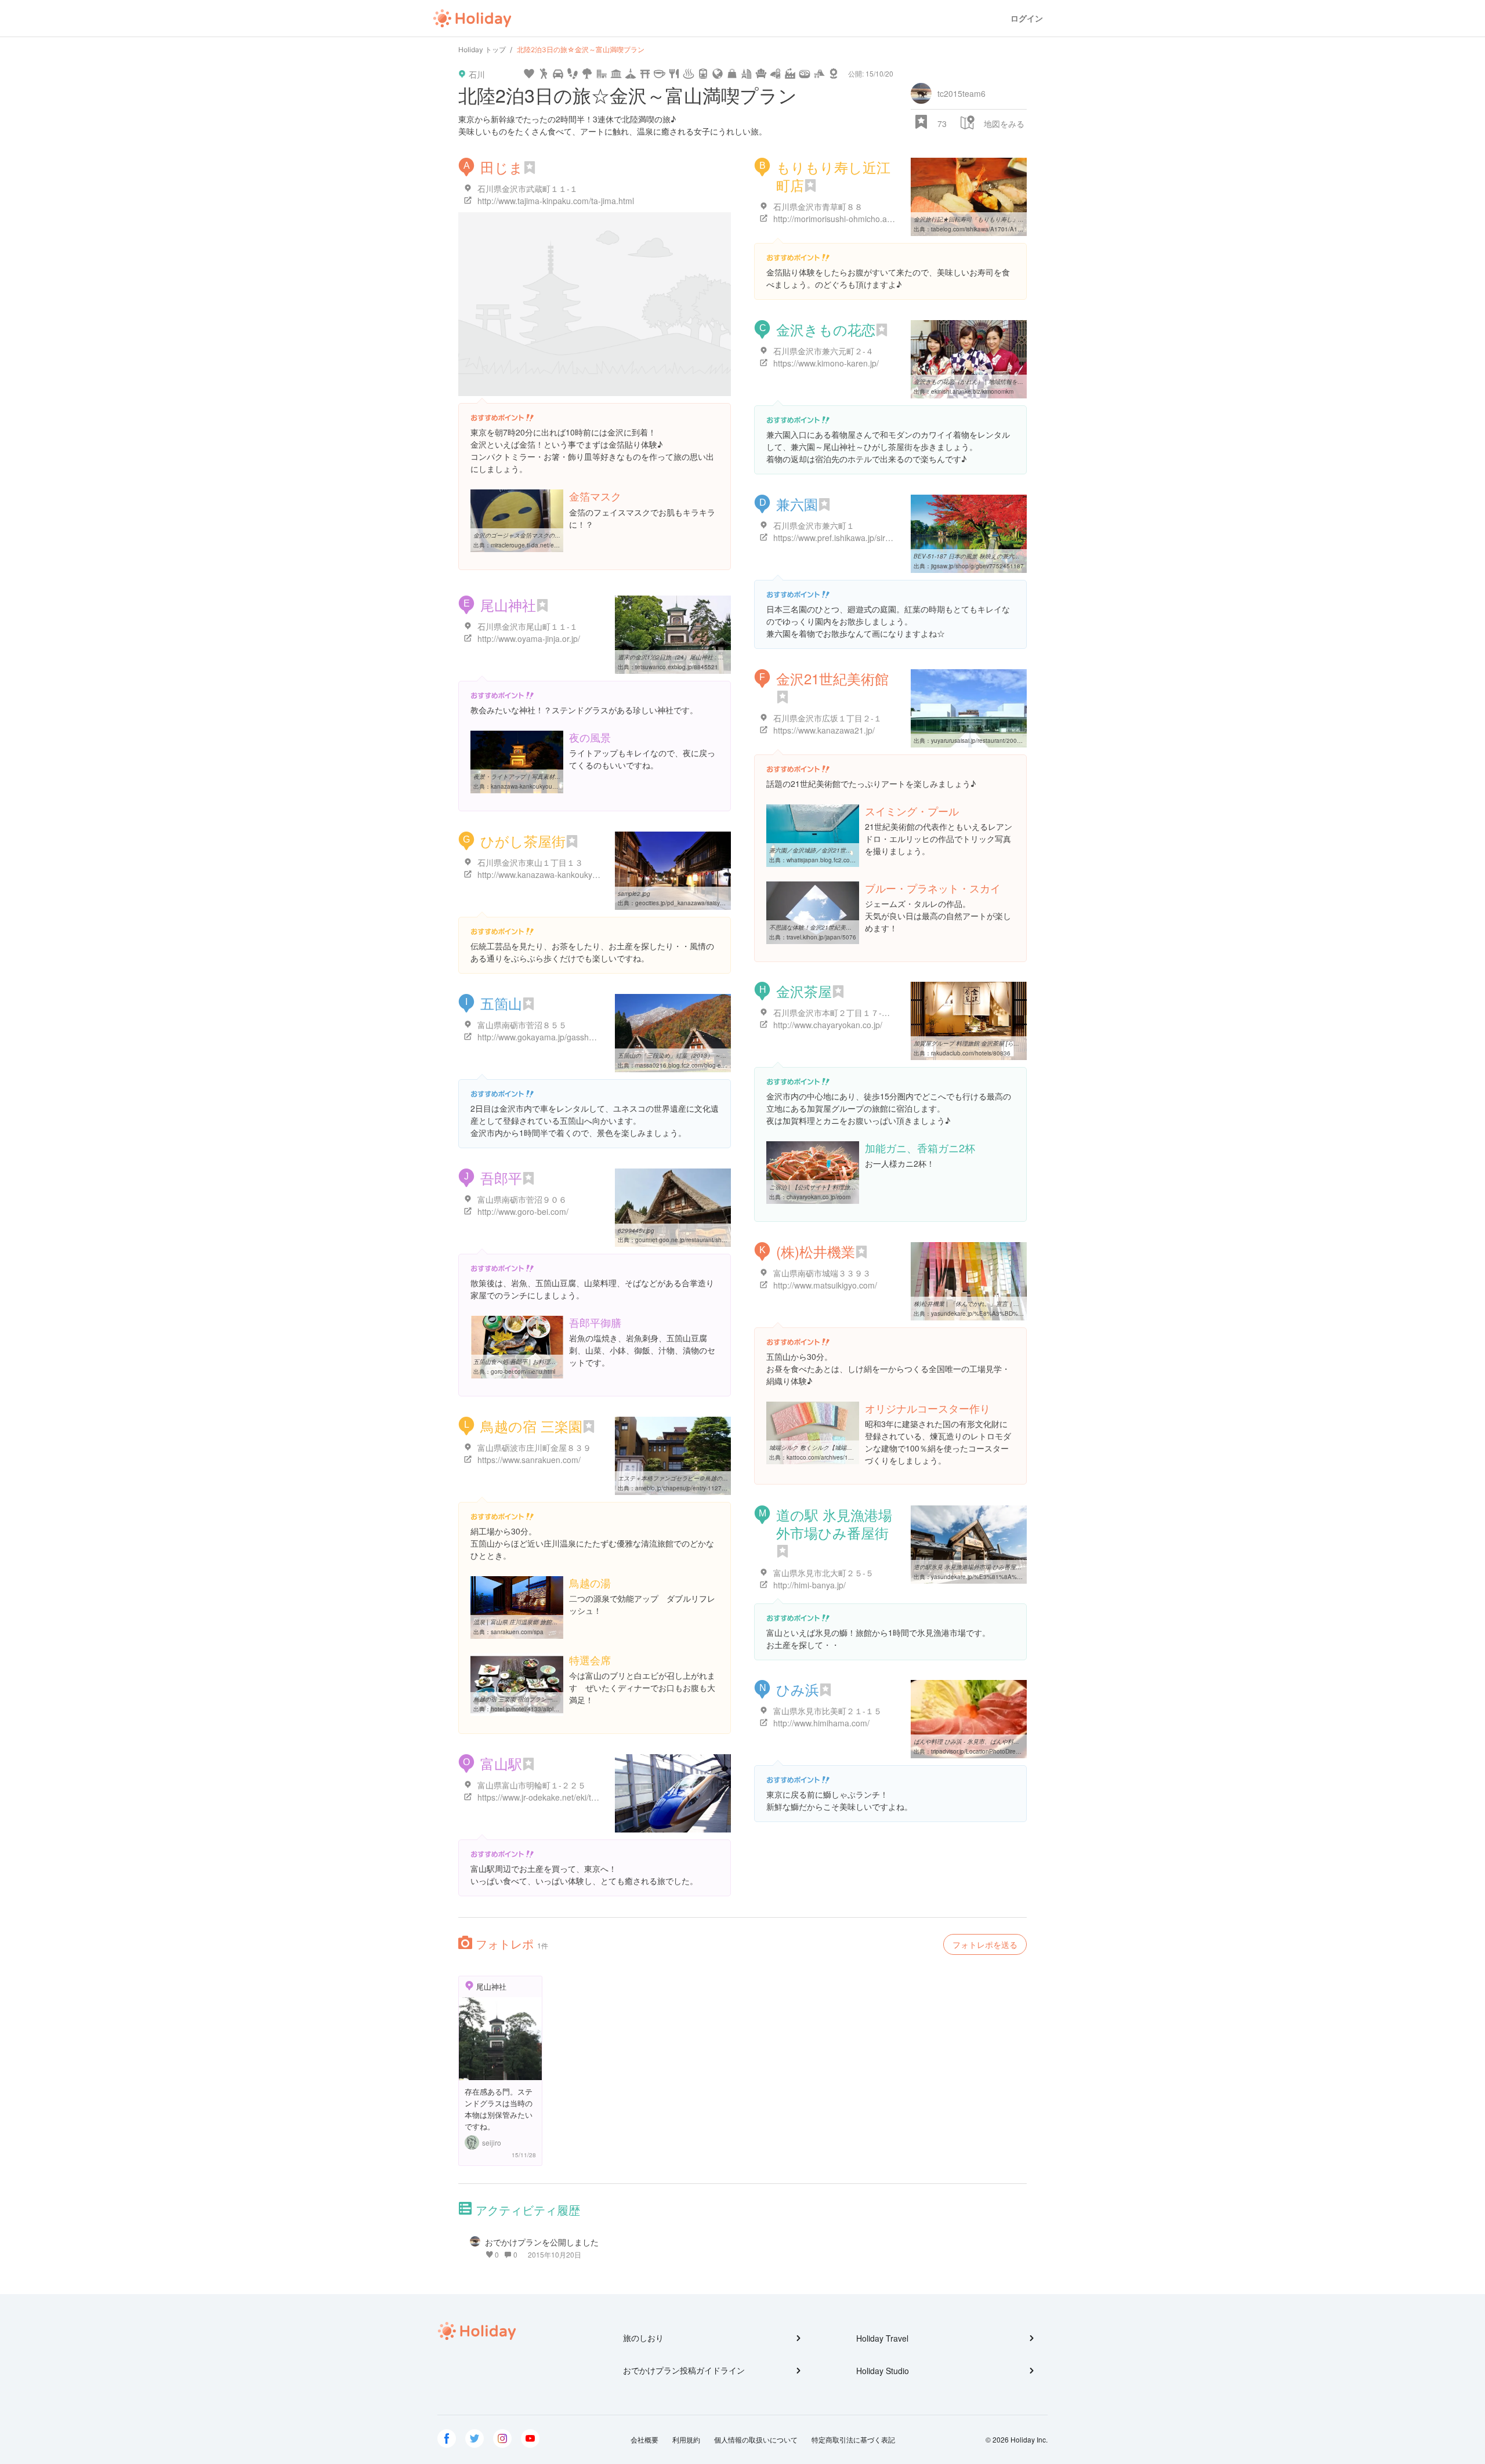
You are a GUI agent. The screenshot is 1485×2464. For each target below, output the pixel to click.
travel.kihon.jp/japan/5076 (821, 937)
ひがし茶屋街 (523, 841)
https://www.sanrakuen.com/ (529, 1460)
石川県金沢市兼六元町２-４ (823, 351)
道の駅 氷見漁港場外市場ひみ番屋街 (834, 1523)
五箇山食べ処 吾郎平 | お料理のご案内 (523, 1362)
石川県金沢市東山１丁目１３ (530, 862)
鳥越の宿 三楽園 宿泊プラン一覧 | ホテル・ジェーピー (544, 1699)
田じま (502, 167)
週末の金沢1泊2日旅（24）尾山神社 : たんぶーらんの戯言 (694, 657)
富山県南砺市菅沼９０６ (522, 1199)
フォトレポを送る (985, 1944)
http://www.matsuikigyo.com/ (825, 1285)
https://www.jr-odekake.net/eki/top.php (547, 1797)
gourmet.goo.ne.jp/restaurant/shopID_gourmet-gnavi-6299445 (719, 1240)
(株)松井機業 (816, 1251)
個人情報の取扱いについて (756, 2439)
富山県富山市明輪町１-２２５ (532, 1785)
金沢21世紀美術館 (832, 678)
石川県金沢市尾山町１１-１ (528, 626)
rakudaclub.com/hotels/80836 (971, 1053)
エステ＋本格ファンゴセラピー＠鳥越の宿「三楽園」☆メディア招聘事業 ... (717, 1478)
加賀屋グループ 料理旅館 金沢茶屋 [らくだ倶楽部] (979, 1043)
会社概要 (644, 2439)
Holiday (472, 19)
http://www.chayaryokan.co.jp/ (828, 1025)
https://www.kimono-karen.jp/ (826, 363)
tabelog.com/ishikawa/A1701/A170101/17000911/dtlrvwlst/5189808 (1022, 229)
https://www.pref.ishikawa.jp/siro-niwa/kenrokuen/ (863, 538)
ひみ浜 (798, 1689)
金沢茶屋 (804, 991)
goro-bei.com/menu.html (523, 1371)
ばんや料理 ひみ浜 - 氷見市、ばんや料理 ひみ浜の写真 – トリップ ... (1003, 1741)
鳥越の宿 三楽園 (531, 1426)
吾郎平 (501, 1177)
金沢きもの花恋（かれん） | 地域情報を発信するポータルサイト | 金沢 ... (1009, 382)
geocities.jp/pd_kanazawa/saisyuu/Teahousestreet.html (709, 903)
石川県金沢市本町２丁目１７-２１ (836, 1013)
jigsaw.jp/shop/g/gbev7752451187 (977, 566)
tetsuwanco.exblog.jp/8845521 (677, 667)
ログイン (1027, 18)
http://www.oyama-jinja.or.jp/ (529, 638)
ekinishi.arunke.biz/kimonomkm (972, 391)
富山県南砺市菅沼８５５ (522, 1025)
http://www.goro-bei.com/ (523, 1211)
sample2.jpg (634, 894)
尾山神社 (508, 605)
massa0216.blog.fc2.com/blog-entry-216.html (696, 1065)
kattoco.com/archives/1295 (823, 1457)
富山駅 (501, 1763)
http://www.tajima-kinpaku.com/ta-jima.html (556, 201)
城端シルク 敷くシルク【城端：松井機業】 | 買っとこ (839, 1447)
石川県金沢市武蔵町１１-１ (528, 188)
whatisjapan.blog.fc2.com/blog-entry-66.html (845, 860)
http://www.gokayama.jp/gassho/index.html (555, 1037)
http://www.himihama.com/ (821, 1723)
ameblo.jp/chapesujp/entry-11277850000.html (697, 1488)
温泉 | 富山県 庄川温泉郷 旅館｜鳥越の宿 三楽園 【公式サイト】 (558, 1622)
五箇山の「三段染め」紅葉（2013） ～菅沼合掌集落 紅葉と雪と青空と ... (714, 1055)
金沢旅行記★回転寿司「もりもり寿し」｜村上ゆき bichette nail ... (1001, 219)
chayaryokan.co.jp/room (818, 1197)
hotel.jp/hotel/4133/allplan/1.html (535, 1709)
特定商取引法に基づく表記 (853, 2439)
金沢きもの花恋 (826, 329)
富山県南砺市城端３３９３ (822, 1273)
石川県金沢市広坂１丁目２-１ (827, 718)
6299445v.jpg (636, 1231)
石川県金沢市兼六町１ (814, 525)
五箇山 (501, 1003)
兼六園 (797, 504)
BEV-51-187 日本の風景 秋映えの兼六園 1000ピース (983, 556)
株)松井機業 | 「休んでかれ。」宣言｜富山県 (972, 1304)
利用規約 (686, 2439)
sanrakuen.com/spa (517, 1632)
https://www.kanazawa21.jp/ (824, 730)
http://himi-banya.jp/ (809, 1585)
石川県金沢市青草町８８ (818, 206)
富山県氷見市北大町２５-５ (823, 1573)
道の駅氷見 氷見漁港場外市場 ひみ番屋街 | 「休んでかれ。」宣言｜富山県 (1011, 1567)
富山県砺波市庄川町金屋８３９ (534, 1447)
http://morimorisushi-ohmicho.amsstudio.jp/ (852, 219)
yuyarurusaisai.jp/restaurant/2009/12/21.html (991, 741)
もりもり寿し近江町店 (833, 176)
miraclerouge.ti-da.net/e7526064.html (541, 545)
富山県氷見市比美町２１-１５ (827, 1711)
